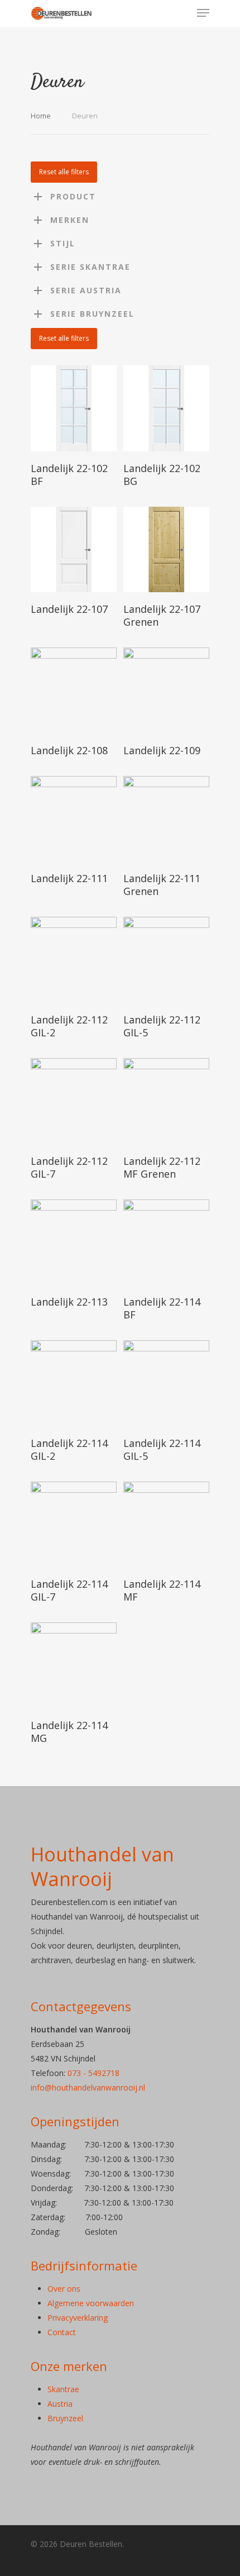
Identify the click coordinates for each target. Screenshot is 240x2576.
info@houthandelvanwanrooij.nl (88, 2087)
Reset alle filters (64, 172)
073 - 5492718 (93, 2073)
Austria (60, 2404)
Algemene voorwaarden (91, 2303)
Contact (62, 2332)
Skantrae (63, 2389)
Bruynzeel (65, 2418)
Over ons (64, 2289)
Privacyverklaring (78, 2318)
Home (41, 116)
